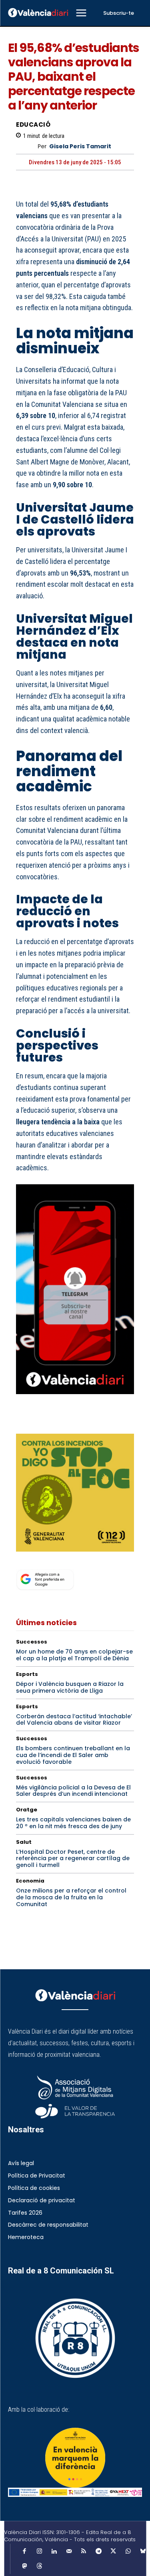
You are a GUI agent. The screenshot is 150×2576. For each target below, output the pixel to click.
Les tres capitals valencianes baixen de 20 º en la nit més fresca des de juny (73, 1823)
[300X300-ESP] (75, 1493)
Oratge (27, 1810)
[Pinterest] (61, 1423)
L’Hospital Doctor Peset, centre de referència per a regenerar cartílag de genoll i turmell (73, 1859)
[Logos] (75, 2492)
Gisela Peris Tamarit (80, 146)
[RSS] (84, 2552)
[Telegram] (98, 2552)
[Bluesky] (143, 2552)
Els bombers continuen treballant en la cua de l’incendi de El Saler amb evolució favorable (73, 1755)
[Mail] (69, 2552)
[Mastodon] (24, 2566)
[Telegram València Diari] (75, 1400)
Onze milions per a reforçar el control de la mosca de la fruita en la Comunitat (71, 1897)
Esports (27, 1674)
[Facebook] (24, 1423)
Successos (32, 1642)
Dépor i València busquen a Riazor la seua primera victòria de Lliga (70, 1687)
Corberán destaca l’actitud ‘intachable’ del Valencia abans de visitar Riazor (74, 1720)
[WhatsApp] (79, 1423)
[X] (42, 1423)
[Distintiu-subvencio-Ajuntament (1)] (75, 2458)
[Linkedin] (54, 2552)
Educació (33, 125)
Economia (30, 1881)
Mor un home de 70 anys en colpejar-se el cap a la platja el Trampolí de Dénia (74, 1655)
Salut (24, 1842)
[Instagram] (39, 2552)
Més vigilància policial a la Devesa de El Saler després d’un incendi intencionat (73, 1791)
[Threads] (39, 2566)
